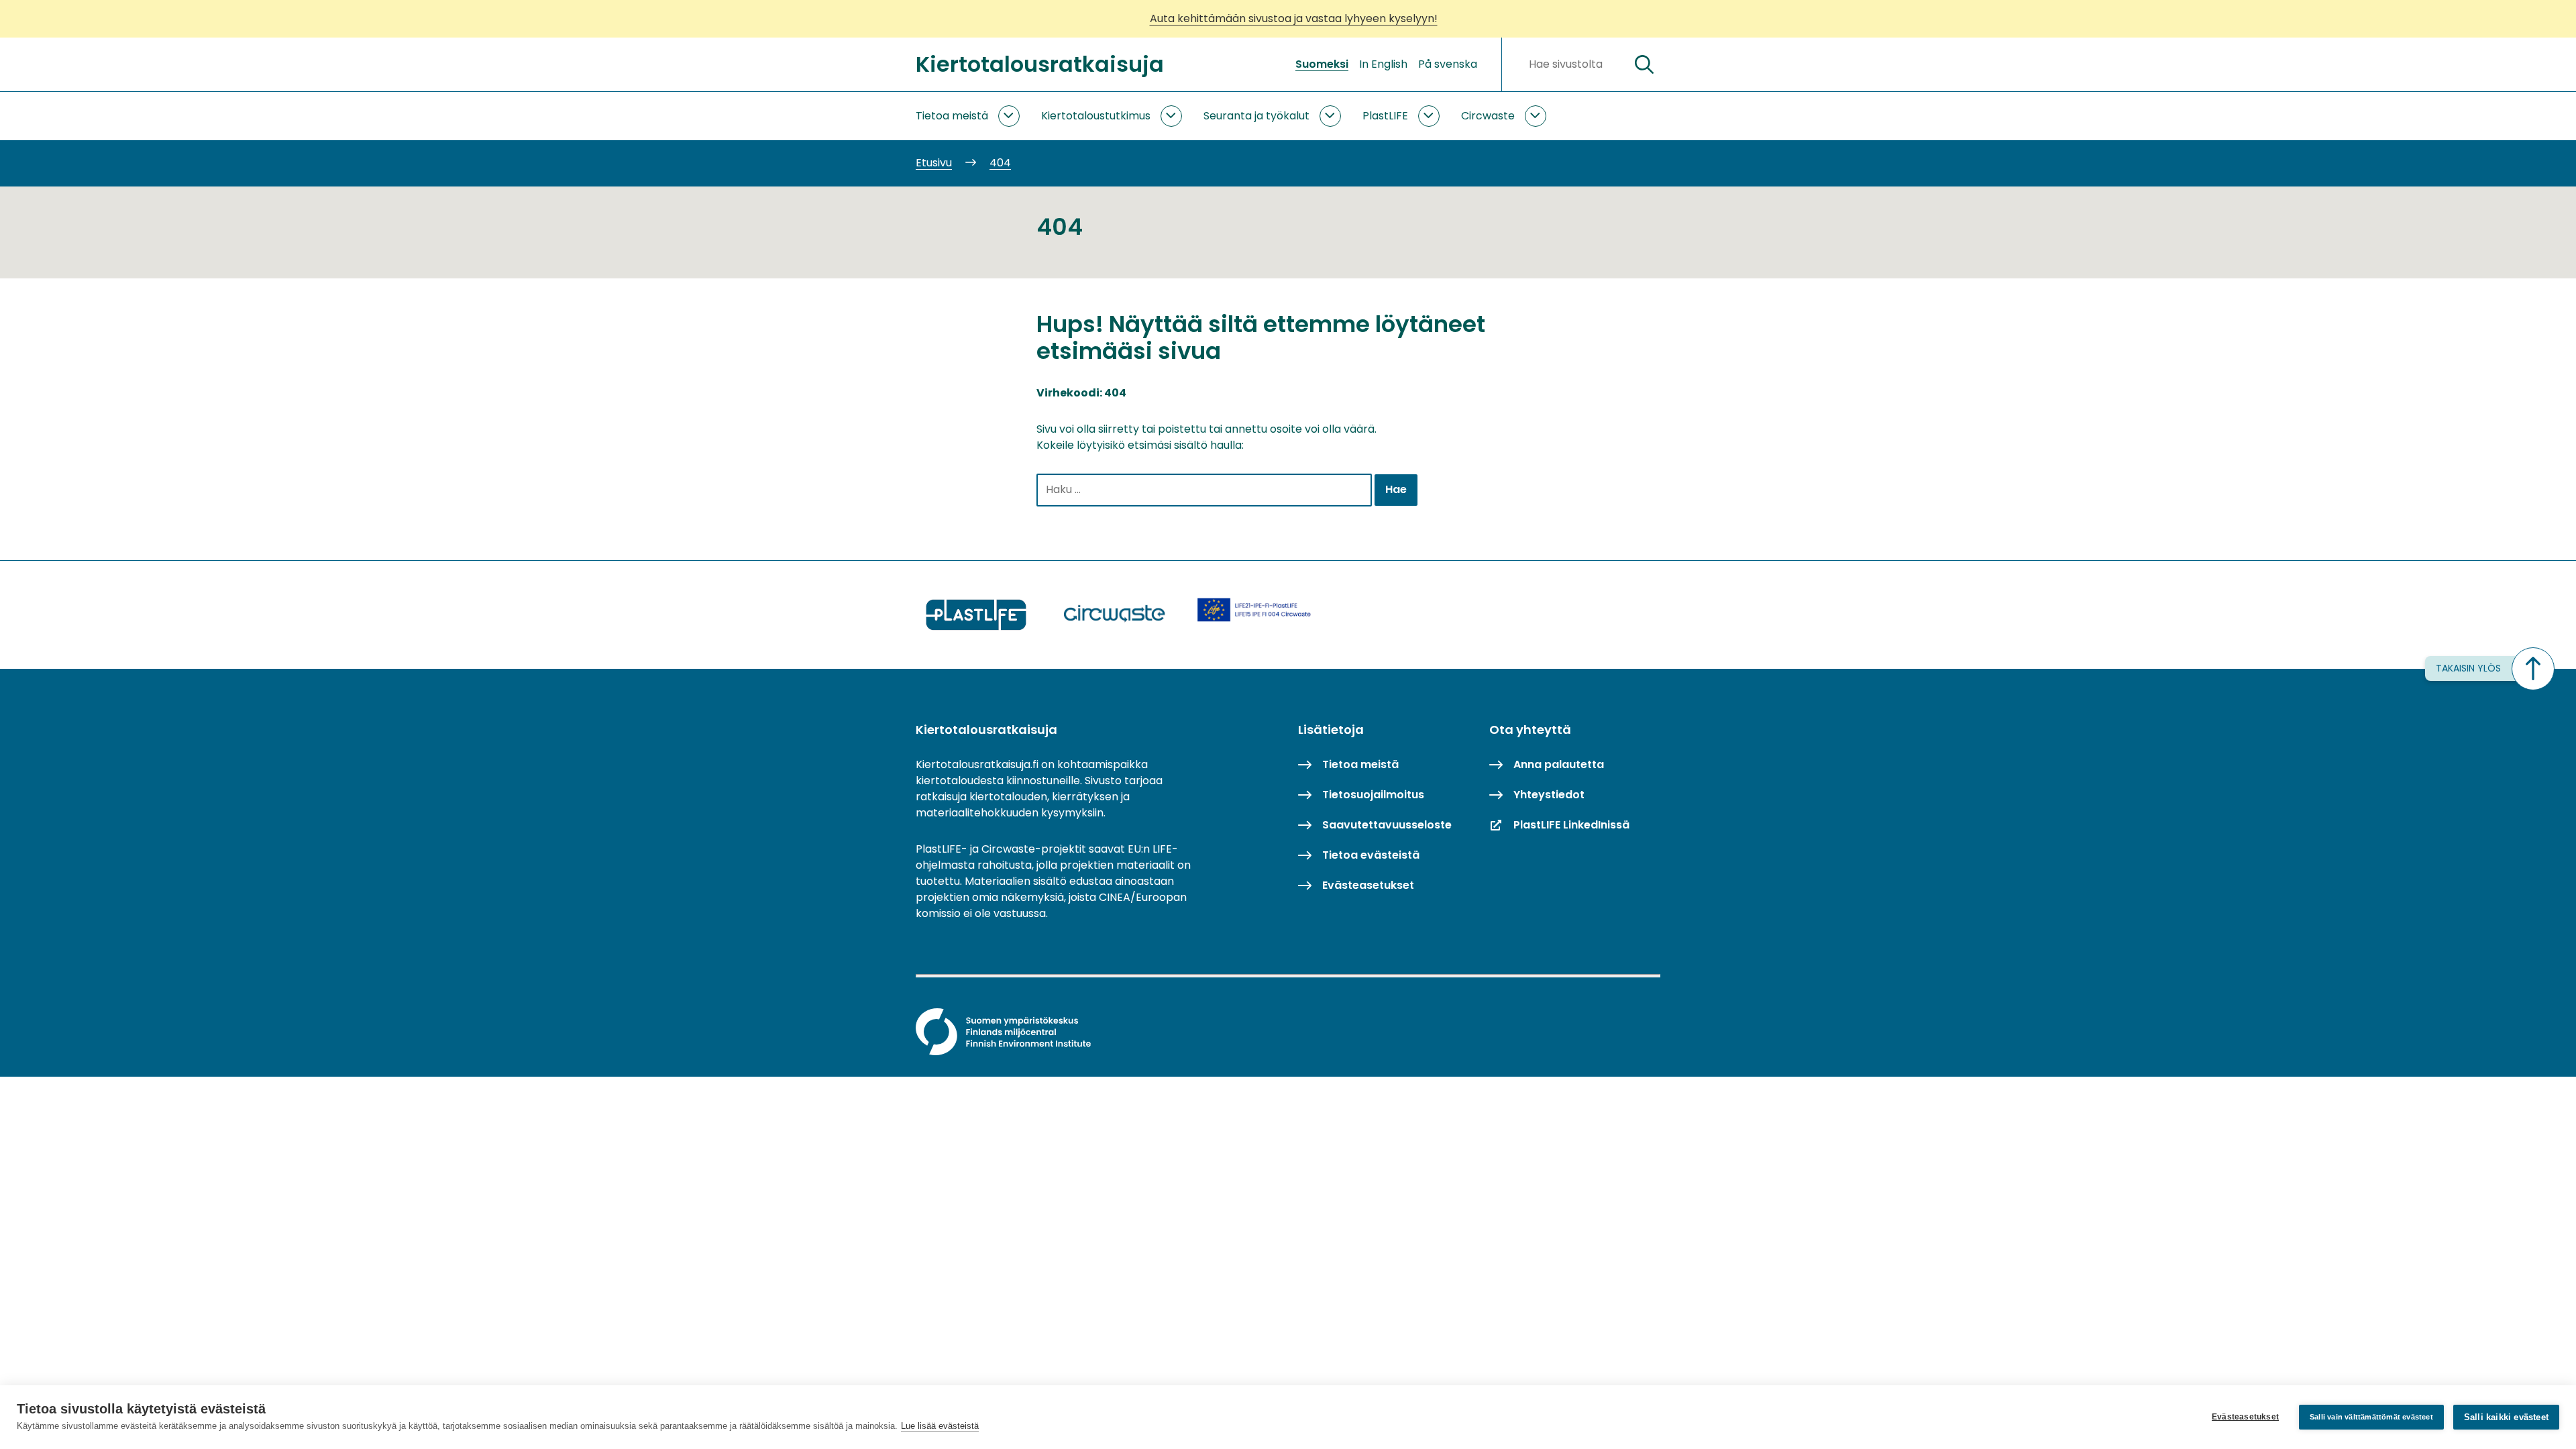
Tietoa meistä (952, 116)
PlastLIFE (1385, 116)
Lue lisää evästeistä (940, 1426)
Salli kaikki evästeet (2506, 1417)
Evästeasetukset (2245, 1417)
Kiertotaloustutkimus (1096, 116)
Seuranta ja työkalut (1256, 116)
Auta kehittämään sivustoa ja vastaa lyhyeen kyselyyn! (1294, 18)
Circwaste (1488, 116)
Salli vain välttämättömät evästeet (2371, 1417)
